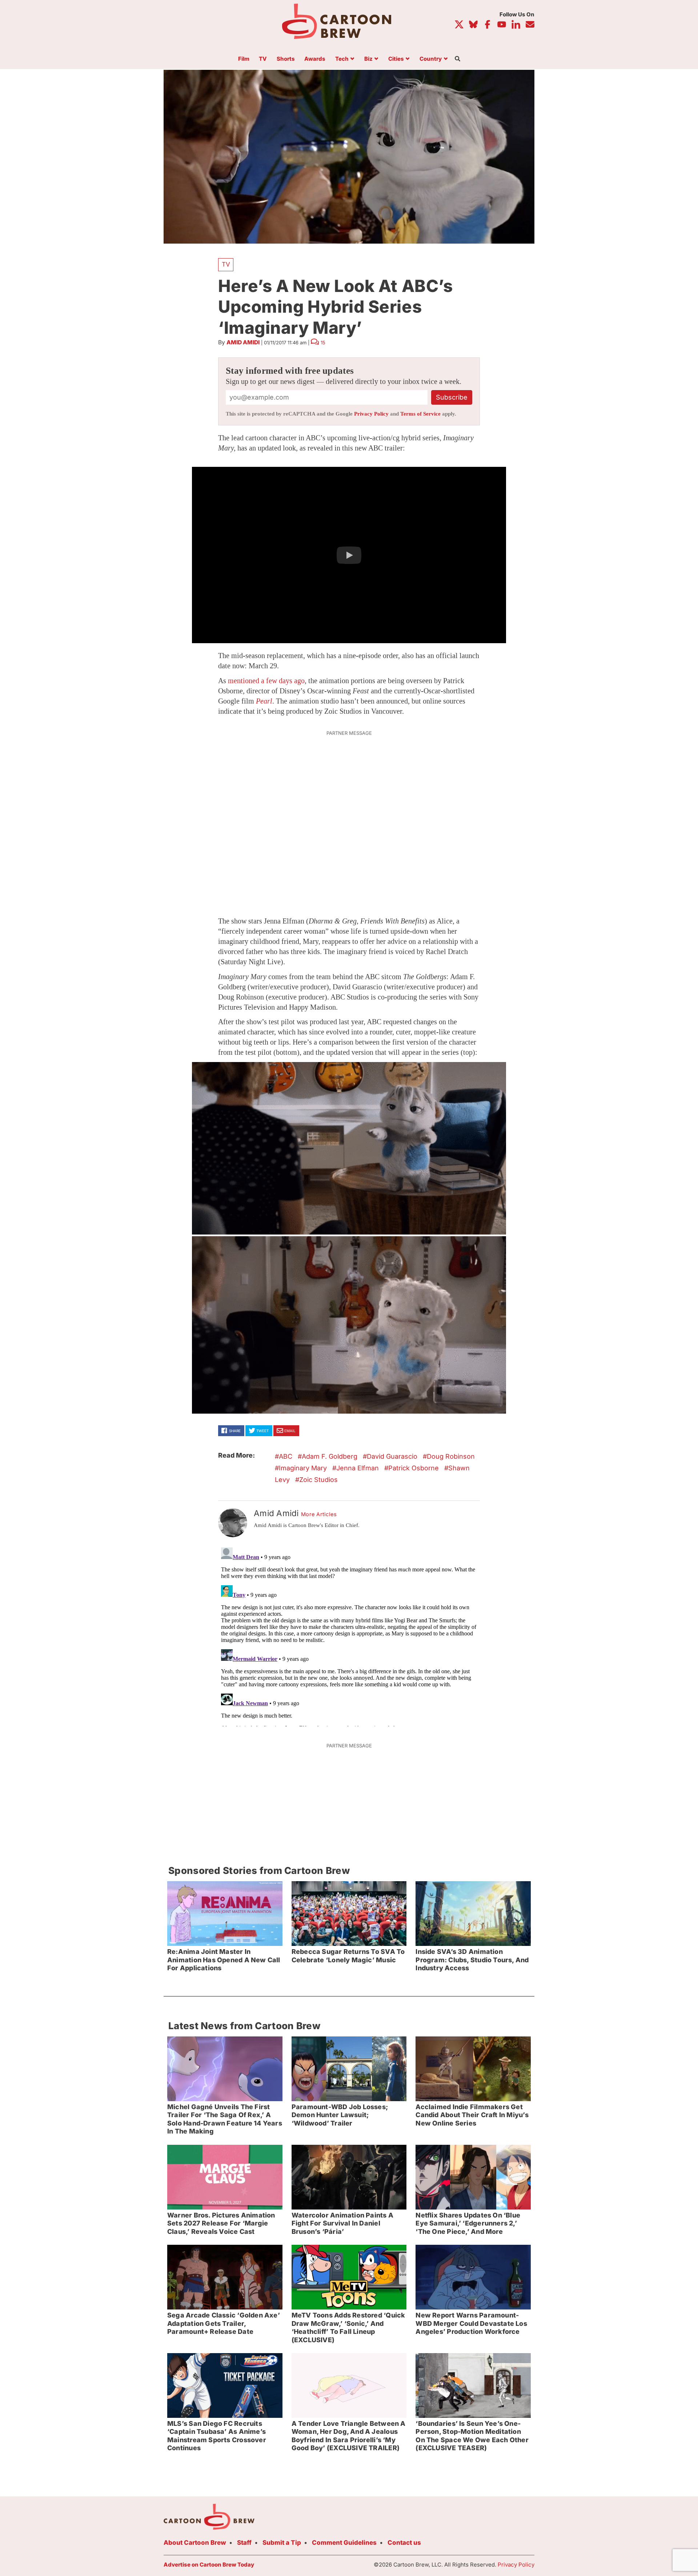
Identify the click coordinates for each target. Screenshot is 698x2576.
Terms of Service (420, 414)
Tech (342, 59)
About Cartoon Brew (195, 2543)
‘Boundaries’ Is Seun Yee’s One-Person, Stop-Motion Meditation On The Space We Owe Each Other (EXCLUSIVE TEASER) (472, 2436)
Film (244, 59)
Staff (244, 2543)
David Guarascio (392, 1456)
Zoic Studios (318, 1480)
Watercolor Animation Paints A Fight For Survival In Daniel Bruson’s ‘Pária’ (342, 2223)
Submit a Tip (282, 2543)
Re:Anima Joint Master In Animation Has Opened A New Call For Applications (224, 1960)
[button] (349, 555)
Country (431, 59)
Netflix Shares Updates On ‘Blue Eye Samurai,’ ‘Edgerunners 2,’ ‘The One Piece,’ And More (468, 2223)
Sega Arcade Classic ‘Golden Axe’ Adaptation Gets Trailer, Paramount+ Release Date (224, 2323)
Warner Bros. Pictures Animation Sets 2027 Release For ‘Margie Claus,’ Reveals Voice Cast (221, 2223)
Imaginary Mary (303, 1468)
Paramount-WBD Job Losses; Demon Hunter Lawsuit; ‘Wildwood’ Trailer (340, 2115)
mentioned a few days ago (266, 681)
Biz (368, 59)
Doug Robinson (451, 1456)
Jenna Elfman (358, 1468)
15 (323, 342)
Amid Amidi (243, 342)
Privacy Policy (371, 414)
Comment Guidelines (344, 2543)
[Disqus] (349, 1635)
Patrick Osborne (414, 1468)
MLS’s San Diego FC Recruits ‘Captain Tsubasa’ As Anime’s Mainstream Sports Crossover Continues (217, 2436)
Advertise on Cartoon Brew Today (209, 2565)
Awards (315, 59)
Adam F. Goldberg (330, 1456)
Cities (396, 59)
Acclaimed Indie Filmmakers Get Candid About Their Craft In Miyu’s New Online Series (472, 2115)
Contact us (404, 2543)
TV (263, 59)
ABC (286, 1456)
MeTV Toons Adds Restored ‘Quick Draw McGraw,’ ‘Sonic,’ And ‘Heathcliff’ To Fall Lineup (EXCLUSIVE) (348, 2327)
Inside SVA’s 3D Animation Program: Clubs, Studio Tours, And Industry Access (472, 1960)
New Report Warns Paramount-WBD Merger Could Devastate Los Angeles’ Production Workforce (471, 2323)
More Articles (319, 1514)
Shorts (286, 59)
